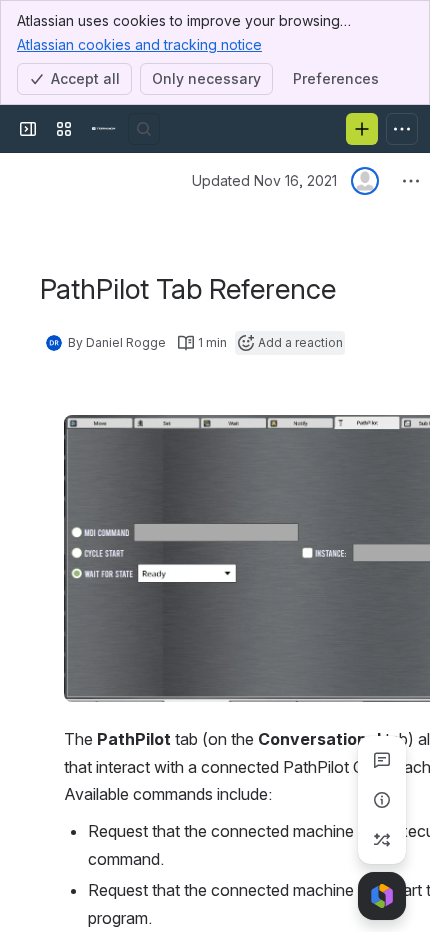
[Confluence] (104, 129)
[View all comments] (382, 760)
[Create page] (382, 840)
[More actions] (411, 181)
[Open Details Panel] (382, 800)
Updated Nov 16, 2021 (264, 180)
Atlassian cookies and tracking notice (139, 44)
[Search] (144, 129)
